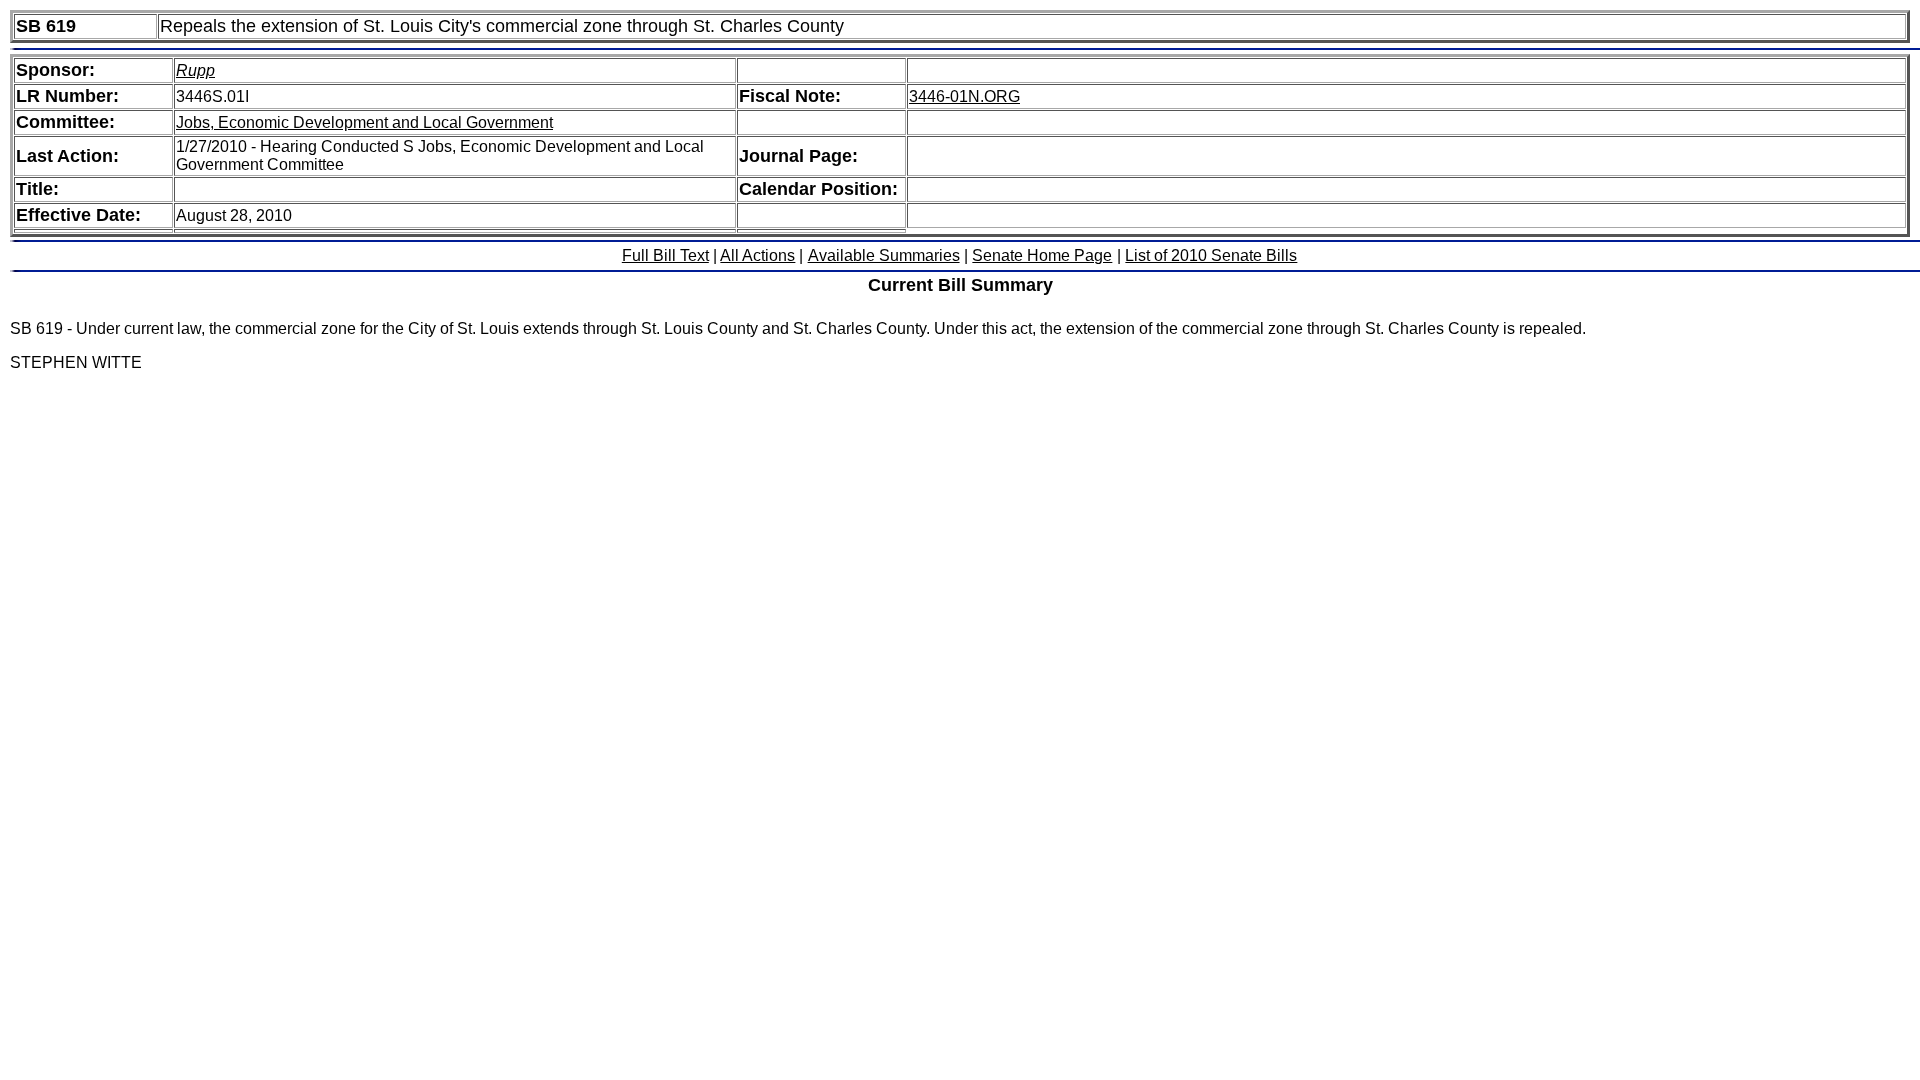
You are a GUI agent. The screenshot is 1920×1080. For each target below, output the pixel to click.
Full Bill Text (665, 255)
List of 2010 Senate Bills (1211, 255)
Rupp (195, 70)
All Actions (757, 255)
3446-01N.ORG (964, 96)
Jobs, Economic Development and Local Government (364, 122)
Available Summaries (884, 255)
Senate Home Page (1042, 255)
